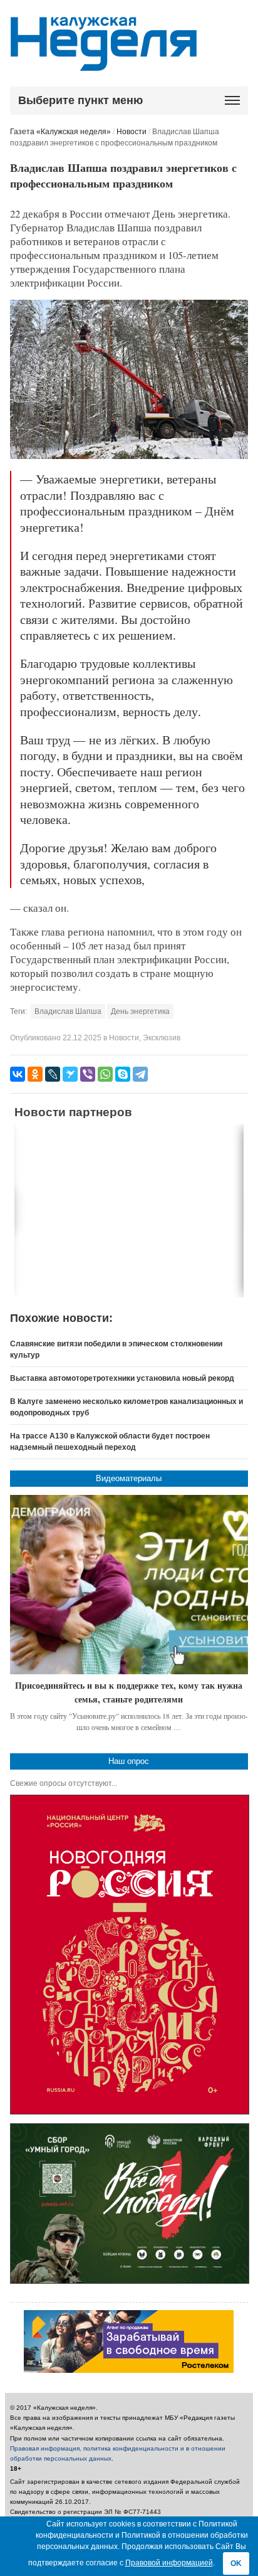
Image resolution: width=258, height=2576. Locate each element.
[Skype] (123, 1074)
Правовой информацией (169, 2563)
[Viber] (88, 1074)
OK (236, 2563)
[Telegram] (140, 1074)
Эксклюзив (162, 1038)
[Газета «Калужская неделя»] (104, 64)
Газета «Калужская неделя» (60, 132)
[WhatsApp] (105, 1074)
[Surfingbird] (70, 1074)
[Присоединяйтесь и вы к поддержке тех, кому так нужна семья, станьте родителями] (129, 1585)
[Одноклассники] (35, 1074)
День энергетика (140, 1011)
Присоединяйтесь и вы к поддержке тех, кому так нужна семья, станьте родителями (129, 1692)
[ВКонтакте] (18, 1074)
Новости (132, 132)
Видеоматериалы (129, 1478)
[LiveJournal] (53, 1074)
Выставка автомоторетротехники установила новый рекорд (122, 1378)
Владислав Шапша (68, 1011)
